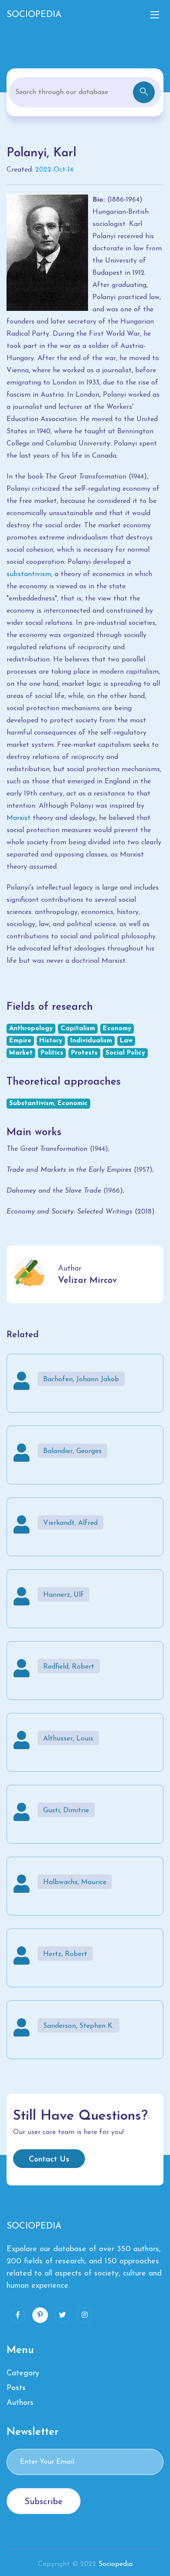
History (51, 1041)
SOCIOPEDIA (34, 15)
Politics (52, 1053)
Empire (20, 1041)
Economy (117, 1029)
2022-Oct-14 (54, 170)
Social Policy (125, 1053)
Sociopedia (116, 2564)
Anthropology (31, 1029)
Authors (20, 2403)
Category (23, 2374)
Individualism (91, 1041)
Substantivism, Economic (48, 1104)
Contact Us (49, 2160)
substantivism (29, 574)
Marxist (19, 818)
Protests (84, 1053)
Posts (16, 2388)
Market (21, 1053)
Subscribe (44, 2502)
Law (126, 1041)
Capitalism (78, 1029)
